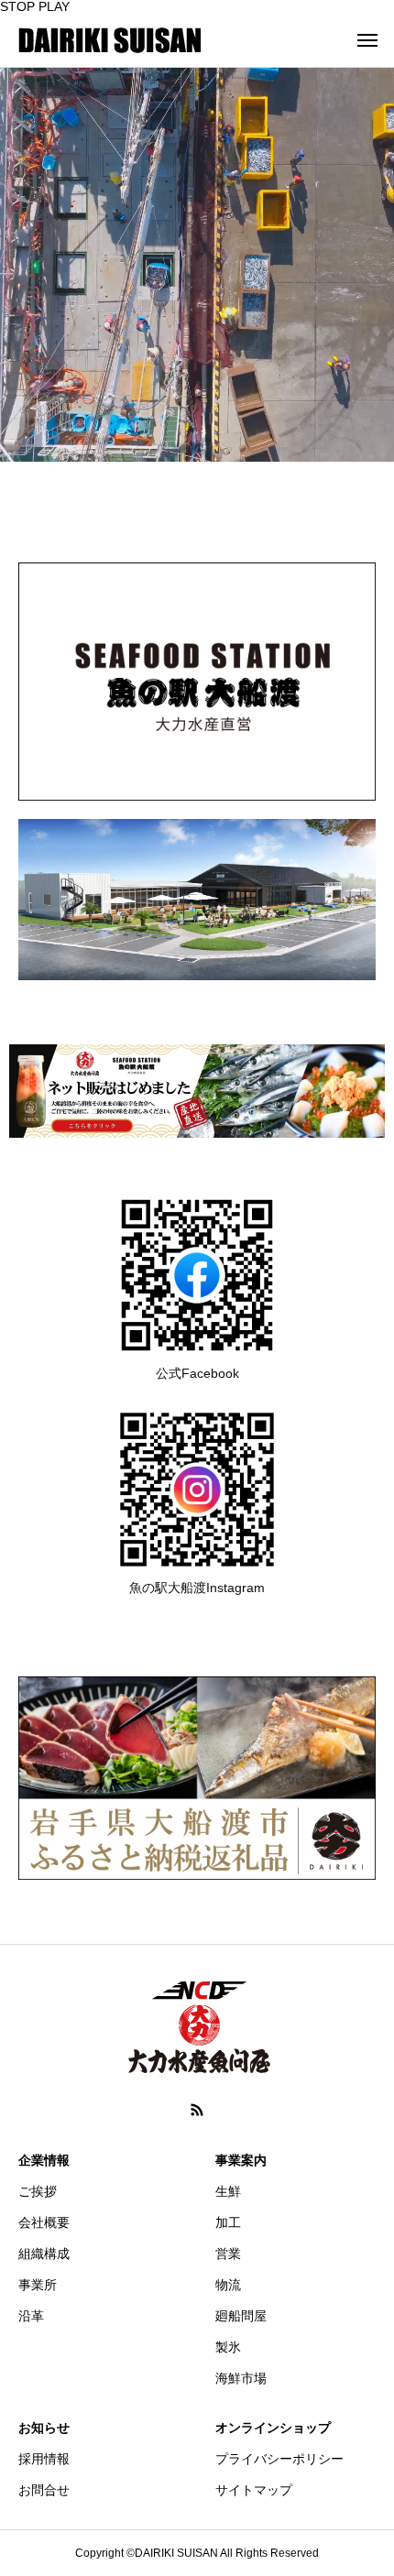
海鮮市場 (241, 2378)
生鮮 (228, 2191)
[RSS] (197, 2110)
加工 (228, 2222)
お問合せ (44, 2490)
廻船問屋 (241, 2316)
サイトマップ (254, 2490)
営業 (228, 2254)
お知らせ (44, 2428)
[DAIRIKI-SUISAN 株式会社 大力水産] (110, 40)
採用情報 (44, 2459)
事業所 (38, 2285)
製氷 (228, 2347)
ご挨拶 (38, 2191)
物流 (228, 2285)
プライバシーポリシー (279, 2459)
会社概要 (44, 2222)
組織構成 (44, 2254)
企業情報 (44, 2160)
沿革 (31, 2316)
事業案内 (241, 2160)
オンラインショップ (273, 2428)
